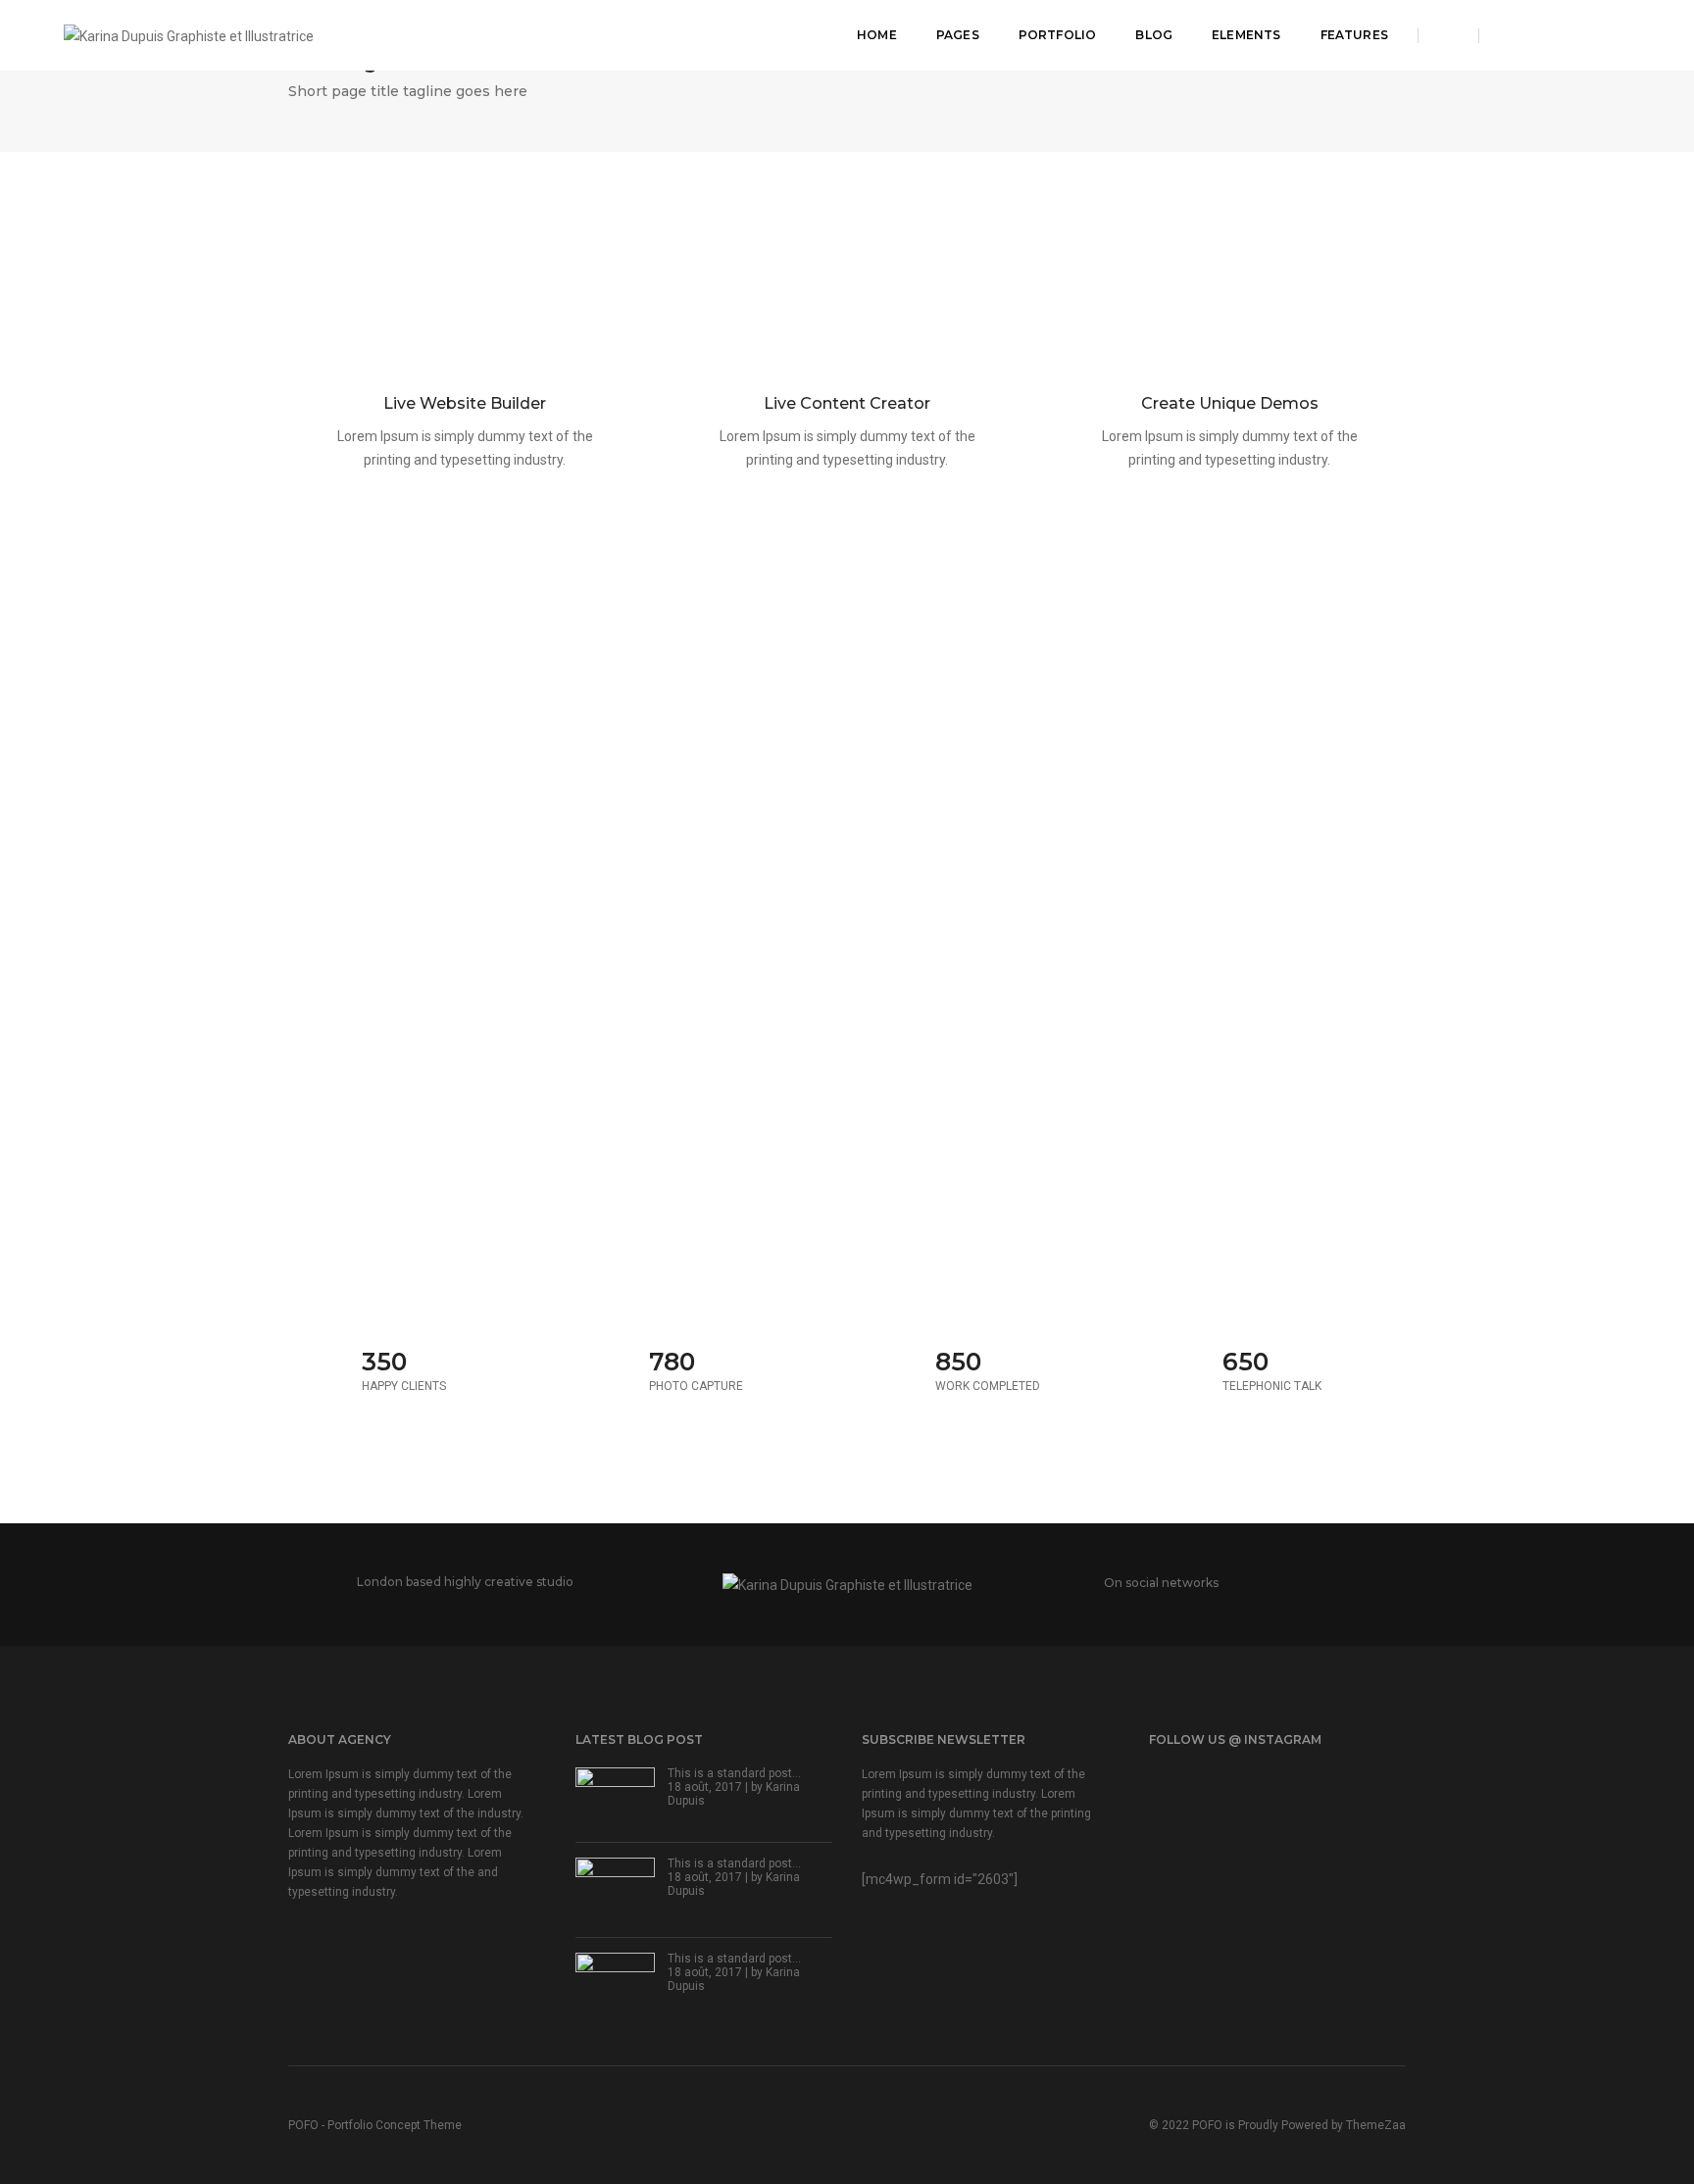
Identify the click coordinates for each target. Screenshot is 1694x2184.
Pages (958, 35)
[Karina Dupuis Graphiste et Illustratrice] (189, 34)
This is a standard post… (734, 1773)
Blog (1154, 35)
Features (1354, 35)
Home (877, 35)
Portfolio (1058, 35)
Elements (1246, 35)
